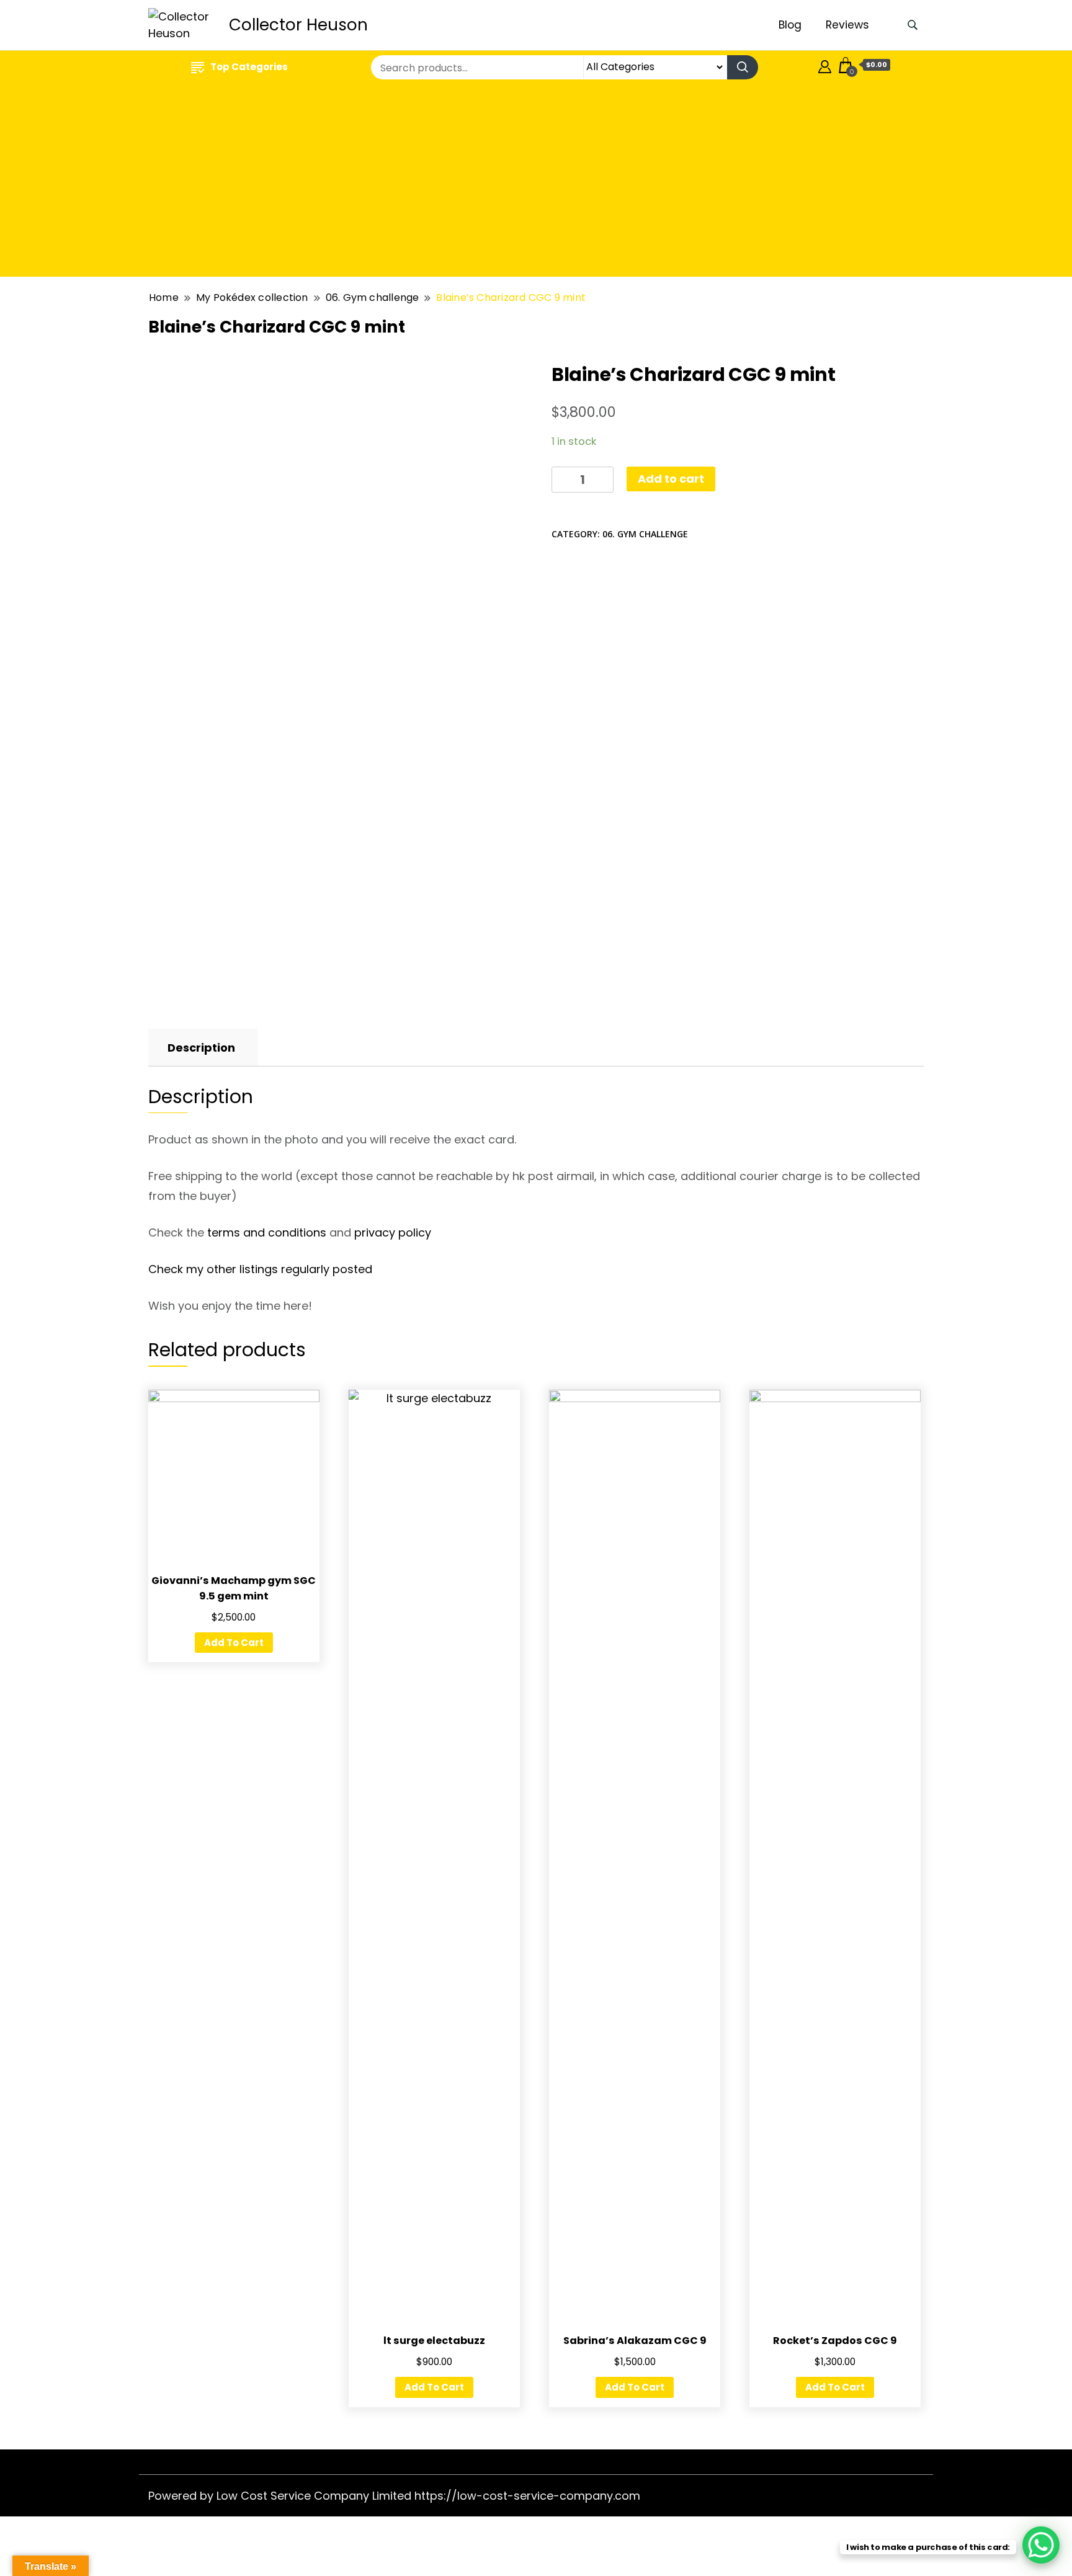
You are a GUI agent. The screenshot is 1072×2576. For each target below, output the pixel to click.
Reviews (847, 25)
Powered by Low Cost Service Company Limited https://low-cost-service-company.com (394, 2496)
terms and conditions (267, 1232)
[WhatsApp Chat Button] (1041, 2545)
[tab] (201, 1048)
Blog (790, 25)
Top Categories (249, 67)
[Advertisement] (536, 181)
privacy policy (393, 1232)
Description (201, 1048)
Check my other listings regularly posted (260, 1269)
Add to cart (671, 479)
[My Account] (825, 65)
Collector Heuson (298, 25)
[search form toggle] (913, 25)
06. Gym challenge (645, 534)
